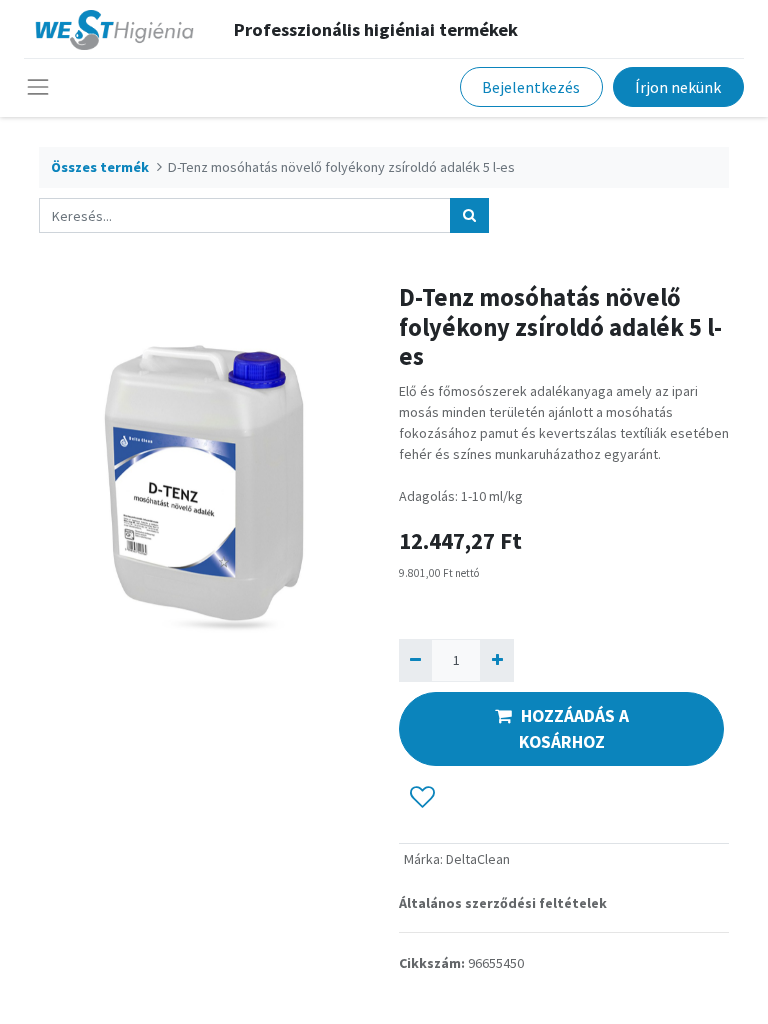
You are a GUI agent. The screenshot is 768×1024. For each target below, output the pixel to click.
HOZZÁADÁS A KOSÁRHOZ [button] (574, 729)
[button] (422, 797)
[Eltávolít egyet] (415, 660)
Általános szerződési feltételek (503, 903)
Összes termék (100, 167)
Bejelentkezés (531, 87)
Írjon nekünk (678, 87)
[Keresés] (469, 215)
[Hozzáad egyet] (496, 660)
